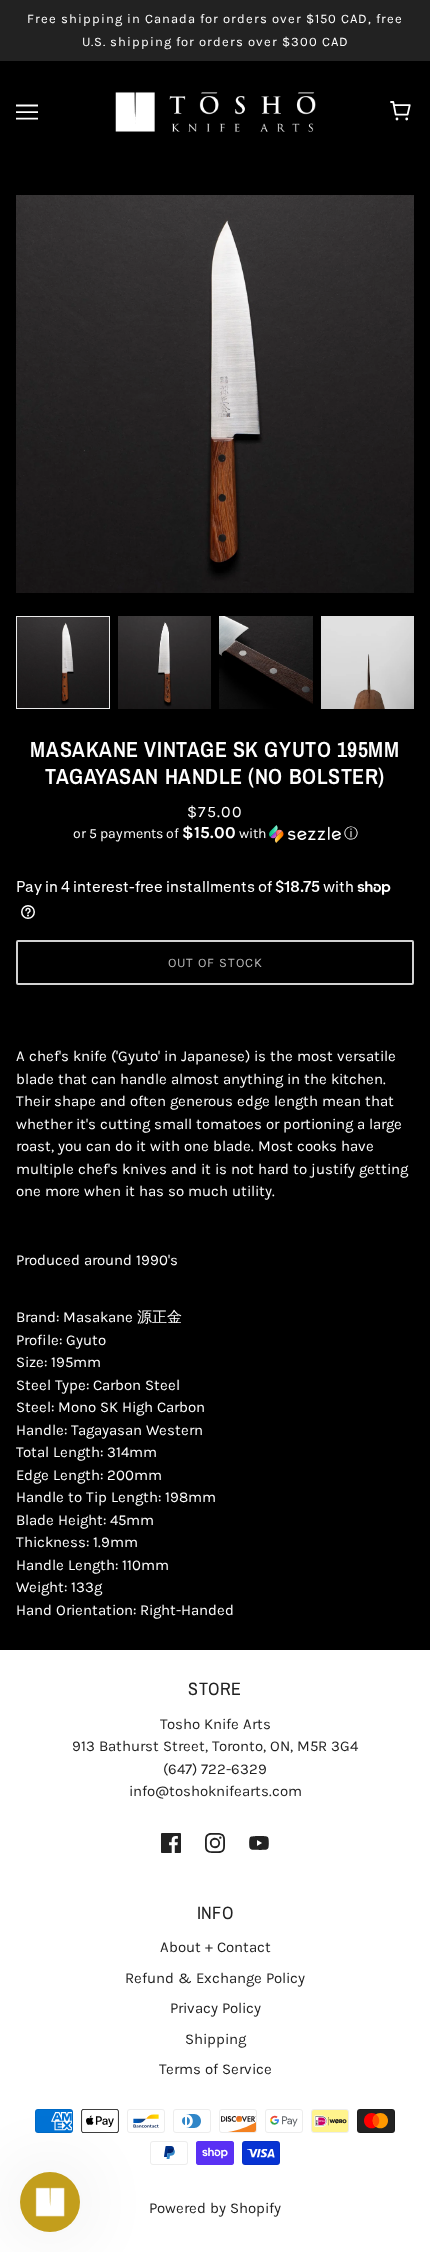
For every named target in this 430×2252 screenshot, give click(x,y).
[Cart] (403, 112)
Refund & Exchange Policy (215, 1978)
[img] (171, 1842)
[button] (215, 833)
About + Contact (215, 1947)
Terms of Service (215, 2069)
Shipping (215, 2039)
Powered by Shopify (215, 2208)
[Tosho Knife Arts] (215, 111)
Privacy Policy (215, 2008)
